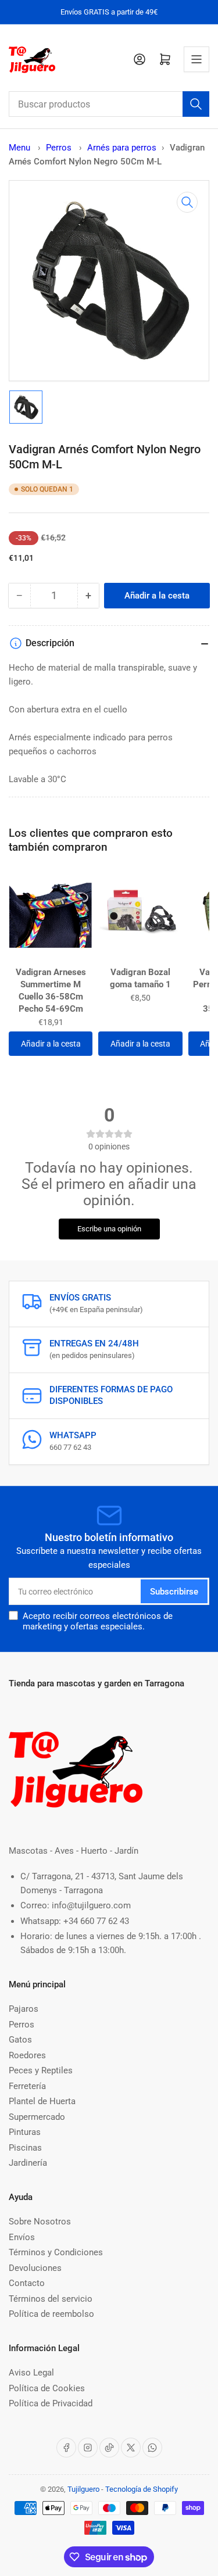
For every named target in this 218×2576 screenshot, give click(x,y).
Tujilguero (83, 2489)
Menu (19, 148)
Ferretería (27, 2086)
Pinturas (25, 2132)
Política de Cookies (47, 2388)
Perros (60, 148)
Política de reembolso (51, 2314)
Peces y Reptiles (41, 2070)
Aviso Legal (31, 2373)
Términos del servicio (51, 2299)
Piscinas (25, 2148)
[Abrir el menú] (196, 59)
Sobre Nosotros (40, 2222)
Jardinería (28, 2163)
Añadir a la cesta (51, 1044)
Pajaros (24, 2009)
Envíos (22, 2237)
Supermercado (37, 2117)
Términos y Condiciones (56, 2252)
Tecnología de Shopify (142, 2489)
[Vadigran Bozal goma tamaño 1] (140, 915)
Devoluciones (35, 2268)
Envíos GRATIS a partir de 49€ (109, 12)
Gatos (20, 2040)
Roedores (27, 2055)
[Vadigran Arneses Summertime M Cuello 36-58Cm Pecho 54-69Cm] (51, 915)
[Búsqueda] (196, 104)
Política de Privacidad (51, 2403)
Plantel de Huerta (42, 2101)
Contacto (27, 2283)
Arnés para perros (122, 148)
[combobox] (109, 104)
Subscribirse (174, 1592)
